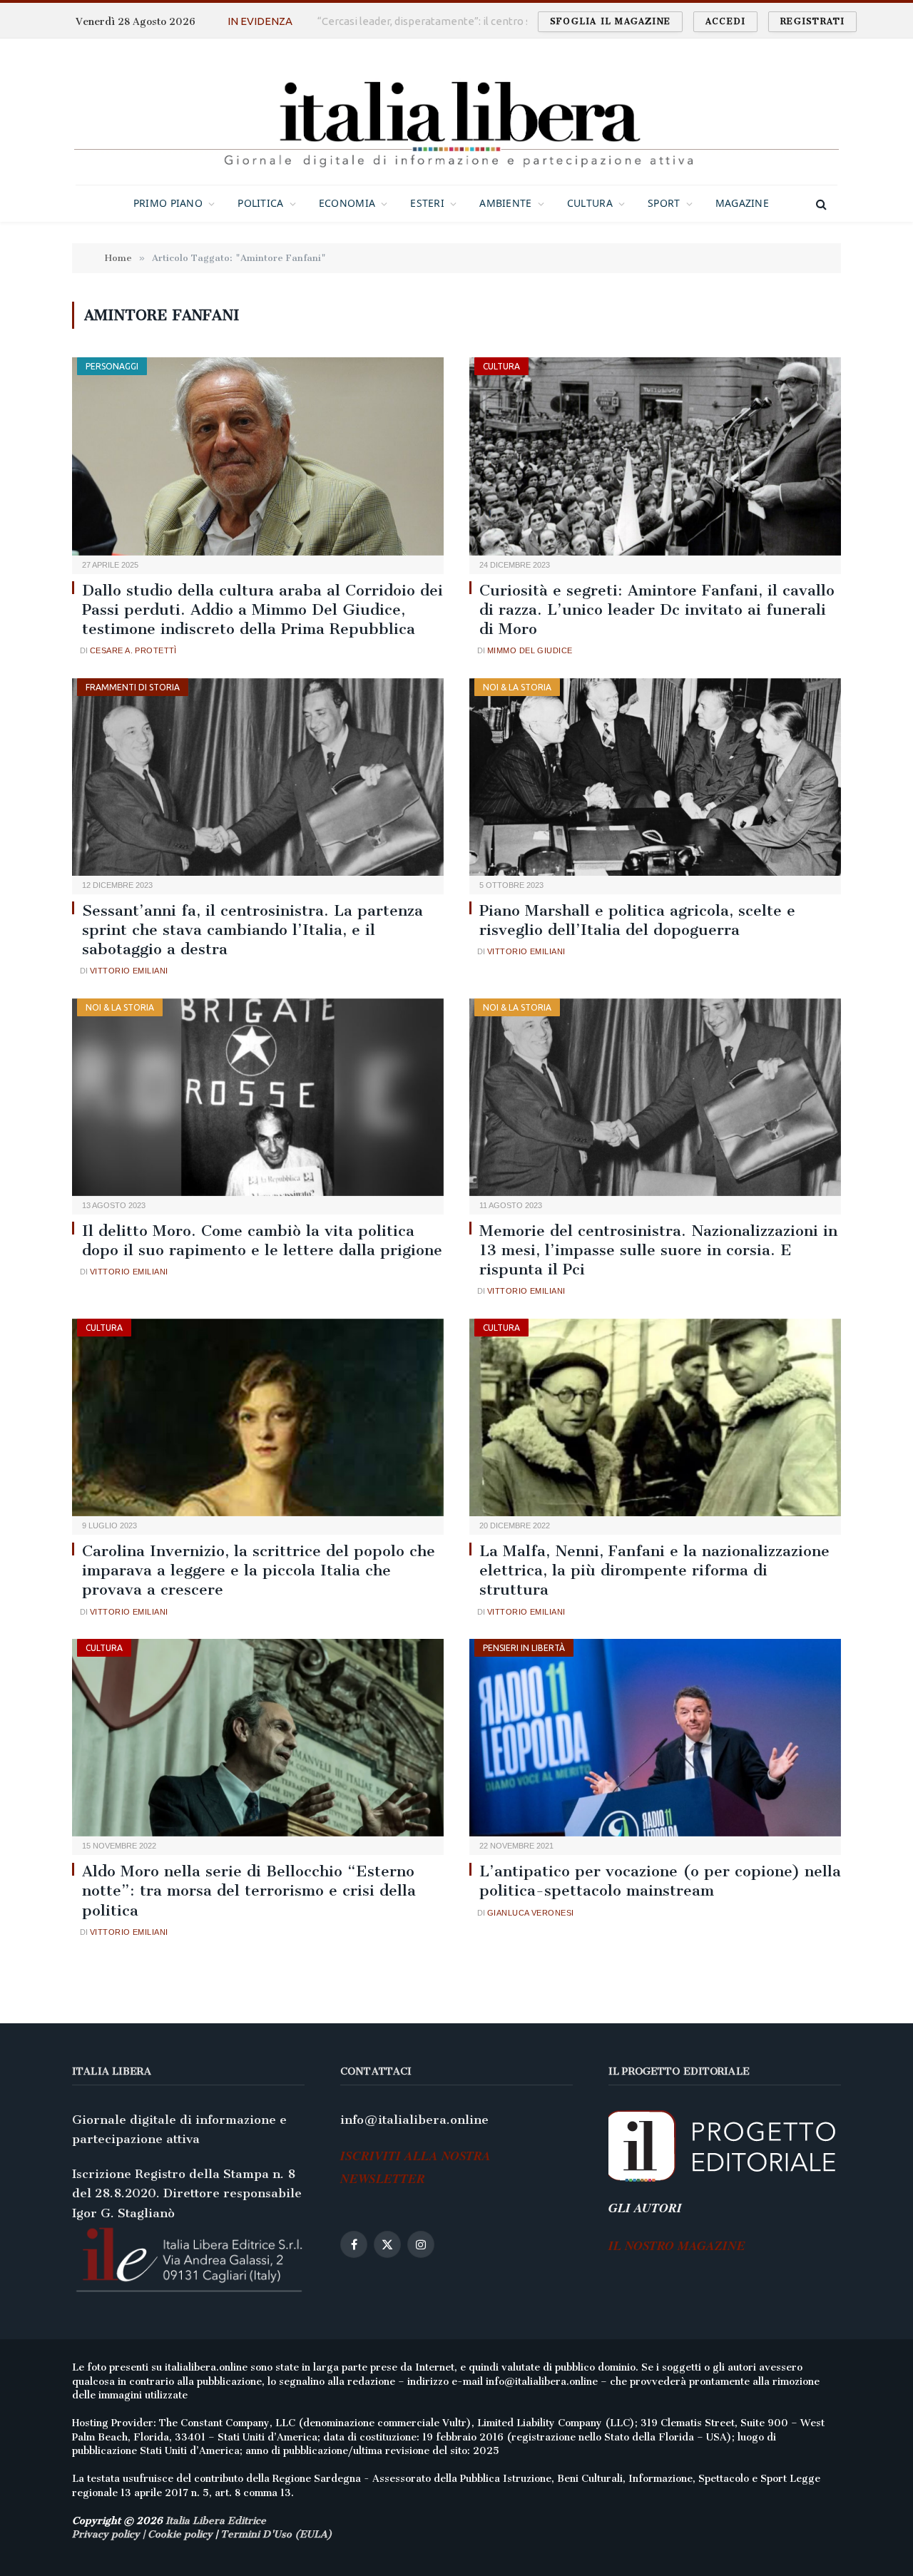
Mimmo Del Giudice (530, 650)
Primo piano (168, 203)
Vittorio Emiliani (129, 971)
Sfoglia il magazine (610, 21)
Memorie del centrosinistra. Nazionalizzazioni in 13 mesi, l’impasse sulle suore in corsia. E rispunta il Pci (658, 1250)
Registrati (812, 21)
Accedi (725, 21)
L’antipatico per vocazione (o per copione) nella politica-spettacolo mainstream (660, 1881)
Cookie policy (180, 2534)
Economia (347, 203)
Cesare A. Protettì (133, 650)
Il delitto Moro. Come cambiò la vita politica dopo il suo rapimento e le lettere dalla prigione (262, 1240)
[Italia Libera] (456, 112)
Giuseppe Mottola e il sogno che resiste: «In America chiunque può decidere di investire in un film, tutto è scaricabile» (467, 21)
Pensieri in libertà (524, 1648)
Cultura (590, 203)
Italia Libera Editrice (216, 2521)
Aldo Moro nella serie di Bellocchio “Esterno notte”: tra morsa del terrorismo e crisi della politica (249, 1890)
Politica (260, 203)
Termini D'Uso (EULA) (276, 2534)
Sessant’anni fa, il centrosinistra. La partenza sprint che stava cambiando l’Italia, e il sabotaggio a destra (253, 930)
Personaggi (112, 366)
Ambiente (505, 203)
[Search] (820, 204)
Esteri (427, 203)
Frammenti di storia (133, 687)
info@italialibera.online (414, 2120)
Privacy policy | (110, 2534)
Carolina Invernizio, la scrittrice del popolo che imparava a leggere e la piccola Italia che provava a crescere (259, 1570)
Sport (664, 203)
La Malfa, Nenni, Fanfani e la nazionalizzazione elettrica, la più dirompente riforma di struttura (654, 1570)
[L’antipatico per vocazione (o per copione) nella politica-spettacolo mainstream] (655, 1738)
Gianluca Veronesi (530, 1913)
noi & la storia (517, 687)
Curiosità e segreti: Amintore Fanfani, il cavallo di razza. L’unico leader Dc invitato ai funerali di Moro (657, 609)
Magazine (742, 203)
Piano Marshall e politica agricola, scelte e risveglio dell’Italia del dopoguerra (637, 920)
